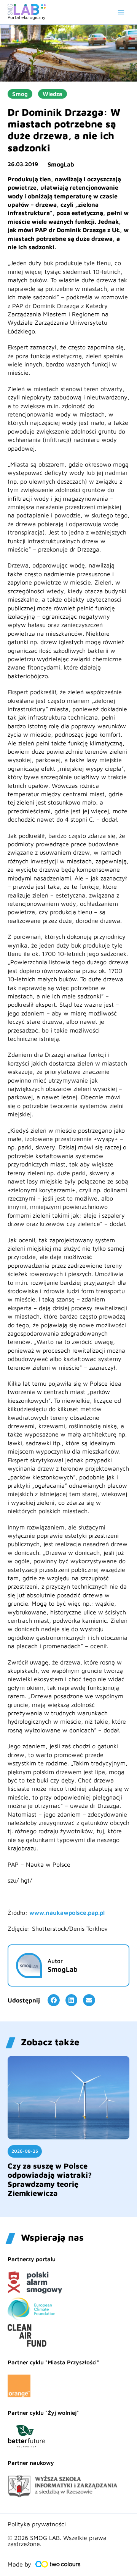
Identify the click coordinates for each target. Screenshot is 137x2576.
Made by (19, 2564)
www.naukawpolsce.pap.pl (67, 1913)
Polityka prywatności (37, 2524)
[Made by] (58, 2564)
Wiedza (53, 94)
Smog (20, 94)
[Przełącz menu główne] (121, 12)
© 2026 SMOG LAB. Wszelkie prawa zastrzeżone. (57, 2541)
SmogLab (61, 164)
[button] (54, 2000)
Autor (55, 1961)
